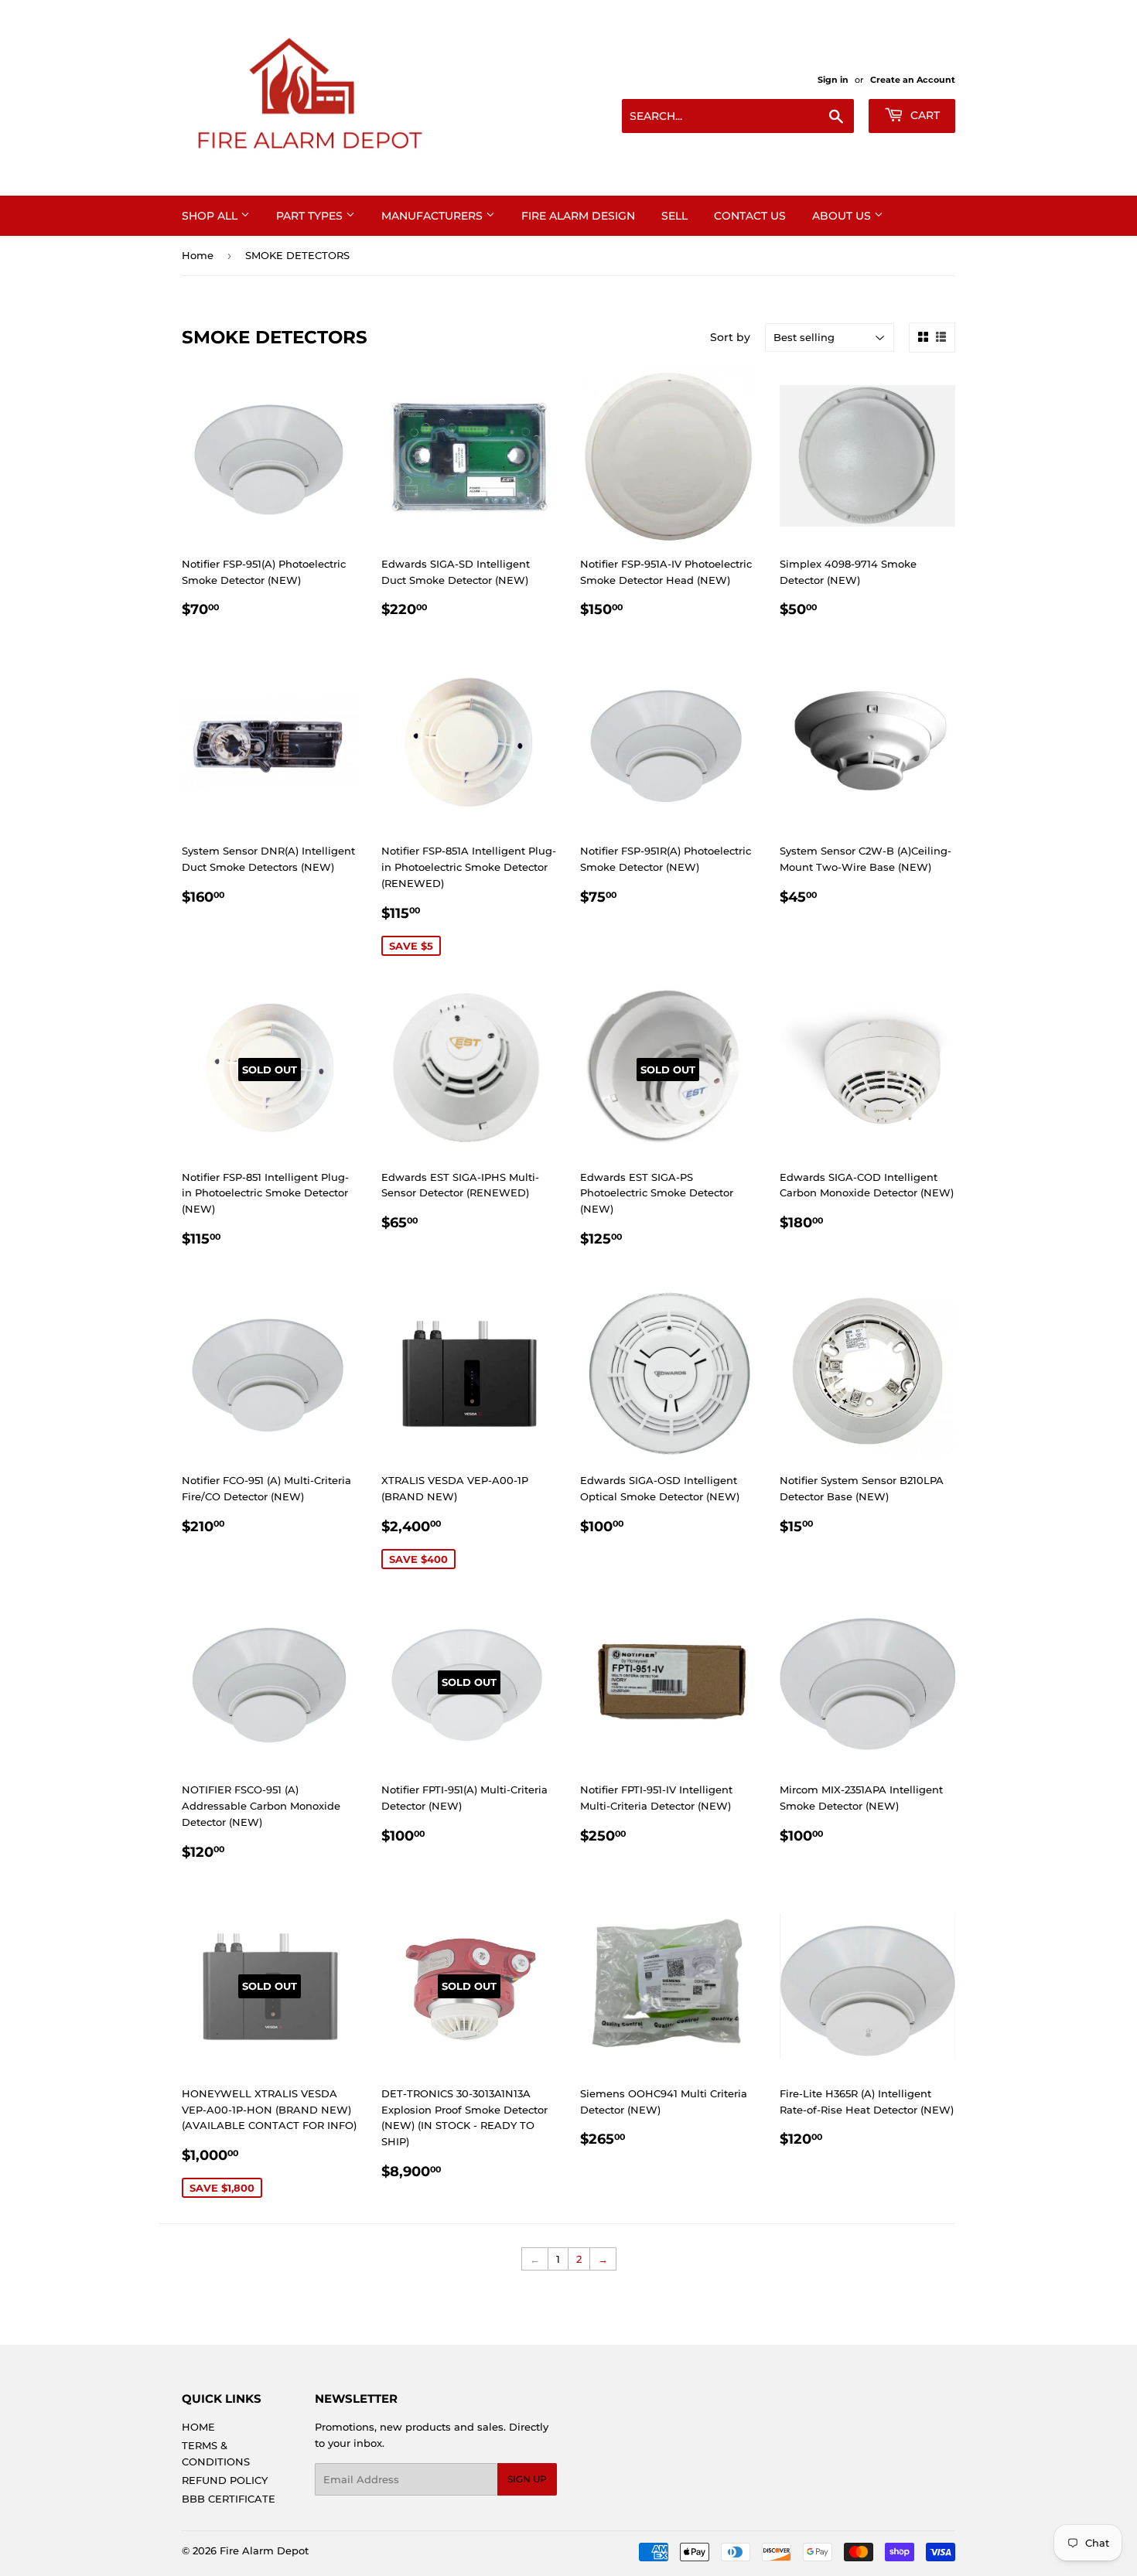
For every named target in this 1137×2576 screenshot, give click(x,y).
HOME (198, 2427)
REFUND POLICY (225, 2480)
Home (198, 255)
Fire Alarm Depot (264, 2550)
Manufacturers (434, 216)
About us (843, 216)
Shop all (211, 216)
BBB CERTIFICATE (229, 2499)
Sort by (730, 337)
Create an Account (913, 80)
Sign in (833, 80)
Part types (311, 216)
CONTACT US (750, 216)
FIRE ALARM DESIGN (578, 216)
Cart (924, 115)
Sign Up (527, 2479)
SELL (674, 216)
